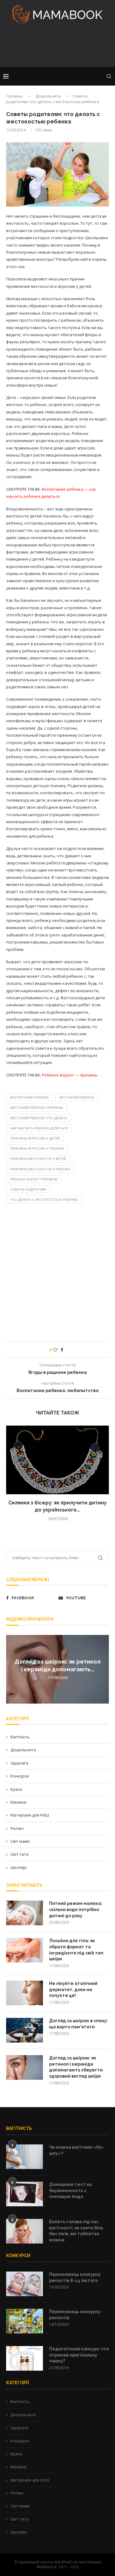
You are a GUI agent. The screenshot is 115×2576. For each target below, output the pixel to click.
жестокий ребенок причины (37, 1107)
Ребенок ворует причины (34, 1179)
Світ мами (20, 1841)
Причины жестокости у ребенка (40, 1169)
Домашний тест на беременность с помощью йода (71, 2190)
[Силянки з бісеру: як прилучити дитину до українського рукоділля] (57, 1460)
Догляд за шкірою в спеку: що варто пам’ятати (79, 2024)
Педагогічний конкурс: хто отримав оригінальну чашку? (79, 2355)
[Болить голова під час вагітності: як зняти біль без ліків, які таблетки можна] (25, 2231)
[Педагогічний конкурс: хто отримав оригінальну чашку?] (25, 2358)
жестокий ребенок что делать (39, 1118)
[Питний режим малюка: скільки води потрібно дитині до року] (25, 1913)
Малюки (18, 1802)
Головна (14, 96)
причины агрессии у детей (35, 1138)
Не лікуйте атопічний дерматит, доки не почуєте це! (73, 1989)
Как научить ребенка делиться (39, 1128)
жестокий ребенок (77, 1097)
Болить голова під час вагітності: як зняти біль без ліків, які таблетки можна (76, 2231)
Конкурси (20, 1776)
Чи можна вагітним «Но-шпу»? (77, 2150)
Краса (16, 1789)
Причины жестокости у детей (38, 1159)
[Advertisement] (57, 47)
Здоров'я (19, 1763)
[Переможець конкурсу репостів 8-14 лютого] (25, 2284)
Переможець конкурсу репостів (75, 2315)
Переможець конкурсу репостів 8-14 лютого (75, 2277)
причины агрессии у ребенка (37, 1148)
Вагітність (20, 1737)
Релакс (17, 1828)
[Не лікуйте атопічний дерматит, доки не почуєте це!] (25, 1993)
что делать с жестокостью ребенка (44, 1199)
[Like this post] (55, 1350)
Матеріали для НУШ (30, 1815)
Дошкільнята (48, 96)
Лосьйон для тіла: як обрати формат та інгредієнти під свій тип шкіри (76, 1950)
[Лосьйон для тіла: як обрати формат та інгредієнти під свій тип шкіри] (25, 1950)
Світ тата (19, 1854)
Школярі (19, 1867)
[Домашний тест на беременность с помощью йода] (25, 2194)
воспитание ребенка (29, 1097)
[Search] (109, 76)
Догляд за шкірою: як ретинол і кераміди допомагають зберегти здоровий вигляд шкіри (76, 2067)
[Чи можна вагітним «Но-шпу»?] (25, 2157)
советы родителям (28, 1189)
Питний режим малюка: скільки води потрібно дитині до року (76, 1909)
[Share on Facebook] (62, 1350)
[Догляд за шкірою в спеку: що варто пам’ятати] (25, 2030)
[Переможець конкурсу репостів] (25, 2321)
